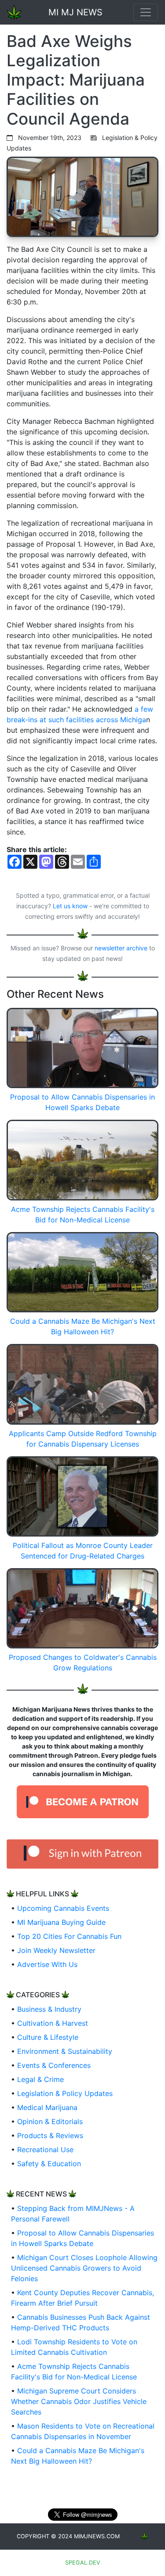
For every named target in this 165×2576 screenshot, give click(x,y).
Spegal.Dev (83, 2563)
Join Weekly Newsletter (56, 1950)
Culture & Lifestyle (48, 2037)
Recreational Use (45, 2150)
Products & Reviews (50, 2135)
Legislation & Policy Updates (65, 2093)
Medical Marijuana (47, 2107)
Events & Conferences (54, 2065)
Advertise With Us (47, 1964)
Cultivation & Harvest (53, 2023)
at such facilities (67, 720)
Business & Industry (49, 2009)
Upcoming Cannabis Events (63, 1908)
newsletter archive (121, 948)
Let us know (70, 906)
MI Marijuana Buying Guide (61, 1922)
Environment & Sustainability (65, 2051)
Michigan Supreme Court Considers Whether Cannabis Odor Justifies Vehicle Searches (79, 2401)
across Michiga (121, 720)
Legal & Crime (40, 2079)
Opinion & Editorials (50, 2121)
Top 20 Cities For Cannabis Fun (69, 1936)
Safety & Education (49, 2164)
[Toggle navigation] (146, 12)
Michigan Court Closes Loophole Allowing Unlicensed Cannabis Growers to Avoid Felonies (84, 2268)
